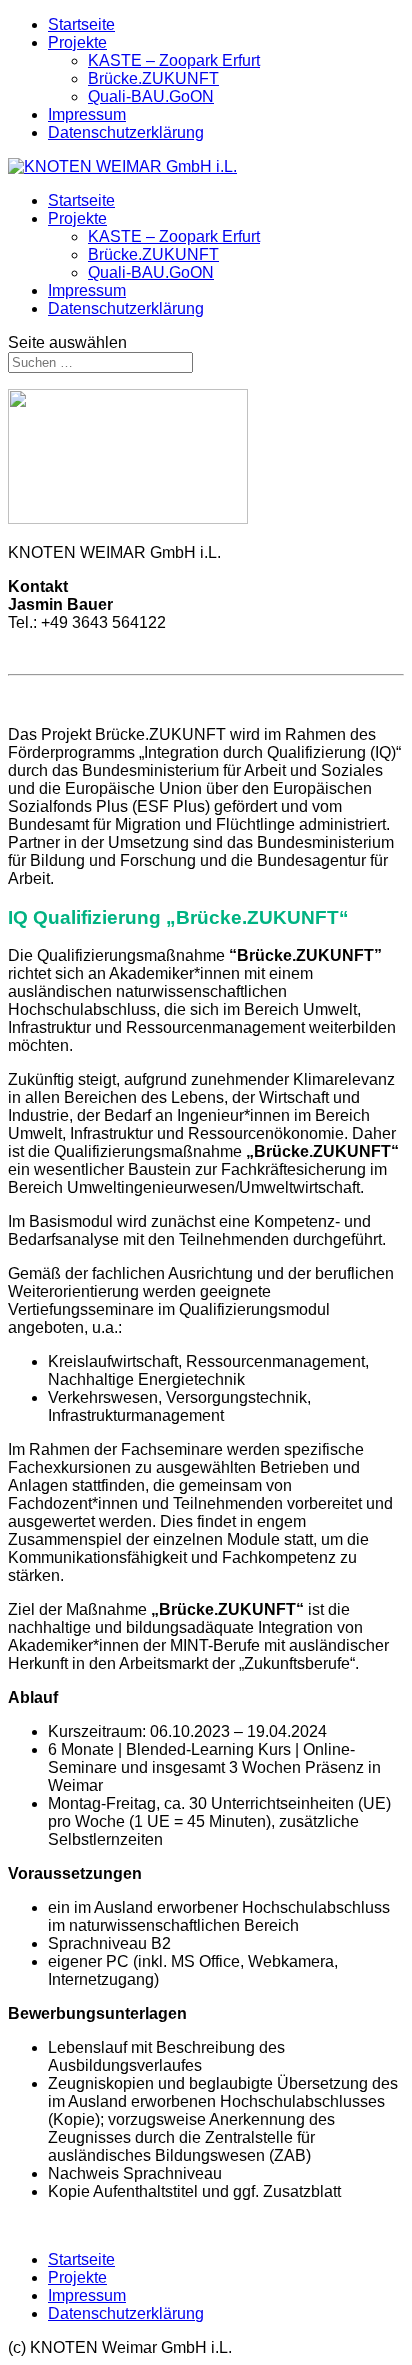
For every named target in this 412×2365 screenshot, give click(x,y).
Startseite (81, 24)
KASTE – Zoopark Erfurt (174, 60)
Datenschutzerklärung (126, 132)
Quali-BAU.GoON (151, 96)
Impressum (87, 114)
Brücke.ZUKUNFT (153, 78)
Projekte (77, 42)
